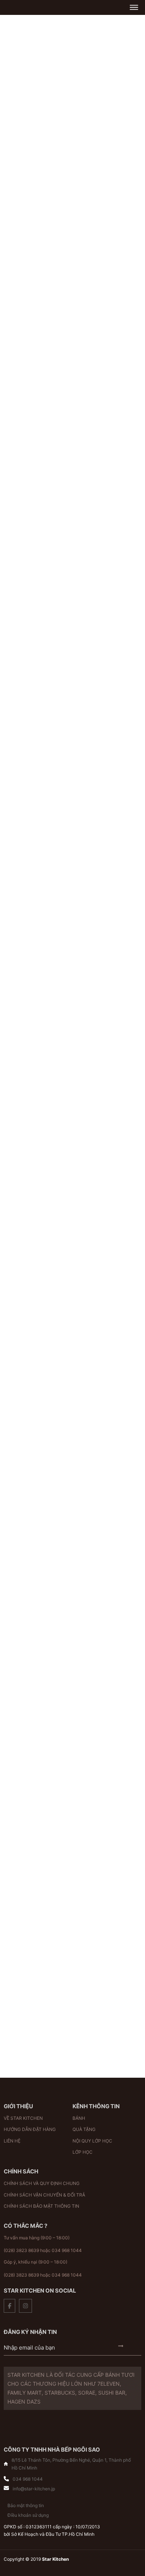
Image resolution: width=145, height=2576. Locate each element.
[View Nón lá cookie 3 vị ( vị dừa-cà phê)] (37, 250)
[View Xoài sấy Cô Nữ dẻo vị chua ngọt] (108, 709)
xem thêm (72, 1215)
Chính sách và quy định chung (42, 2183)
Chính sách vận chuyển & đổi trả (44, 2195)
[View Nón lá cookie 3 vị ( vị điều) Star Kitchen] (108, 250)
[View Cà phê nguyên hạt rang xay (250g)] (108, 594)
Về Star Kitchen (23, 2118)
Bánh (79, 2118)
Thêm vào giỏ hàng (25, 320)
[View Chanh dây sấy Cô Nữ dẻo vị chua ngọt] (108, 364)
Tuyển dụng (64, 1803)
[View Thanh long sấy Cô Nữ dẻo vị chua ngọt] (37, 364)
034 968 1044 (67, 2250)
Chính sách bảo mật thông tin (41, 2206)
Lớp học (83, 2152)
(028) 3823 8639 (21, 2250)
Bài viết (35, 1803)
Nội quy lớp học (92, 2141)
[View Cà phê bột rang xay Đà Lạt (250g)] (37, 709)
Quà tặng (84, 2129)
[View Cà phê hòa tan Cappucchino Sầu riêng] (37, 479)
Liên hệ (12, 2141)
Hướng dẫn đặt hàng (30, 2129)
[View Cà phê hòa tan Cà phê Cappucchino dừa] (108, 479)
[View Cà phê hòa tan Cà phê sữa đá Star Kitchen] (37, 594)
